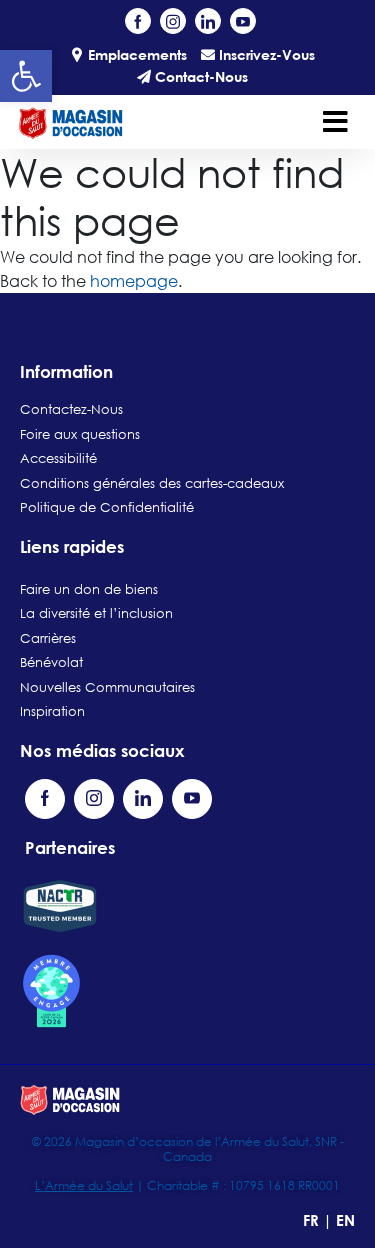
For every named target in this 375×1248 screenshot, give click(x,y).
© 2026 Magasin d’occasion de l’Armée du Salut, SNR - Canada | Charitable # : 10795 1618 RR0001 (188, 1163)
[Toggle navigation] (335, 122)
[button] (26, 76)
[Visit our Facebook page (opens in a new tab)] (138, 21)
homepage (134, 281)
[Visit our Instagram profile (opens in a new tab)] (173, 21)
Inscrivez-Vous (265, 54)
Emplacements (135, 54)
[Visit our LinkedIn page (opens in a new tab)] (208, 21)
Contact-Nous (199, 76)
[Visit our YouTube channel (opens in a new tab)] (243, 21)
